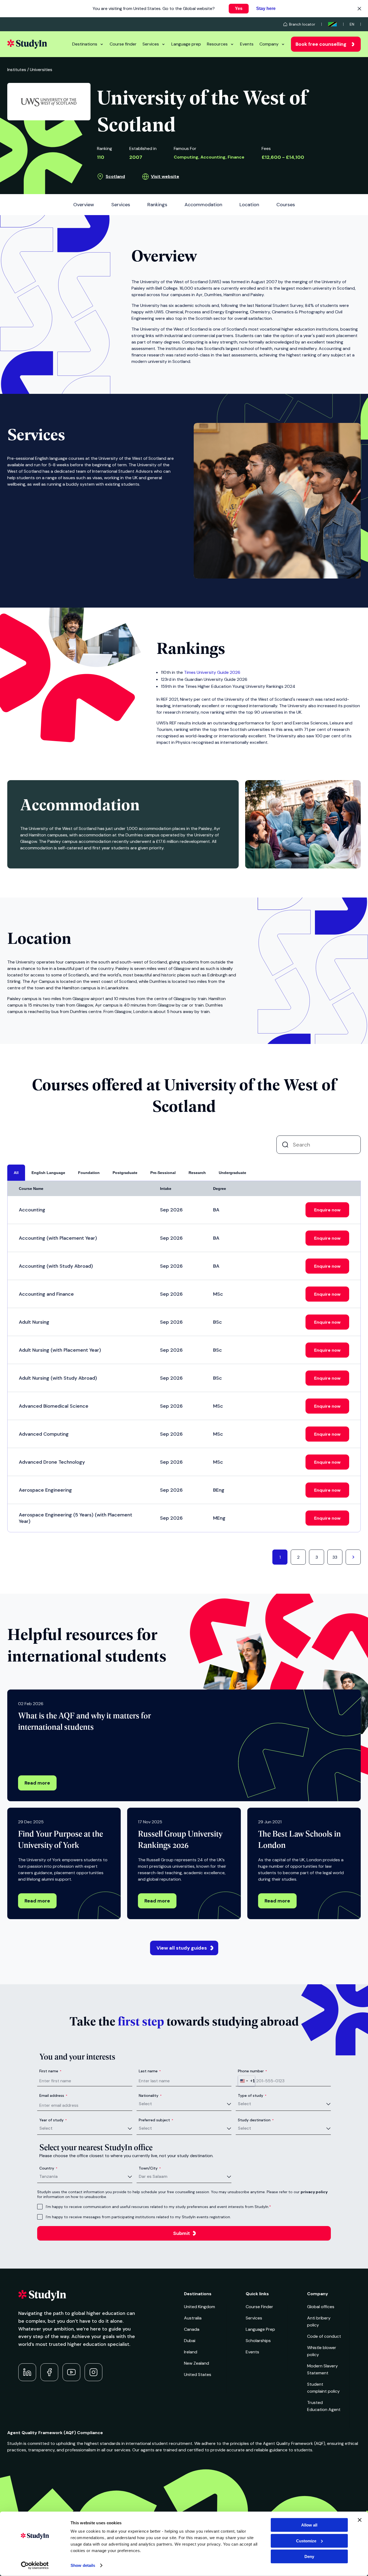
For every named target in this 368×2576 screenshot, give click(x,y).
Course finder (123, 44)
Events (247, 44)
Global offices (321, 2307)
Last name (150, 2071)
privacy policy (314, 2192)
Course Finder (259, 2307)
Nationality (150, 2095)
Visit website (165, 176)
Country (48, 2168)
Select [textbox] (145, 2104)
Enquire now (327, 1210)
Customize (306, 2541)
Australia (193, 2318)
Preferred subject (156, 2120)
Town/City (150, 2168)
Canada (192, 2329)
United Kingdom (199, 2307)
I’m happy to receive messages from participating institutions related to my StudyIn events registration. (138, 2217)
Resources (217, 44)
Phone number (252, 2071)
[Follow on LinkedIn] (27, 2372)
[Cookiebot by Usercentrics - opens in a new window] (35, 2566)
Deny (309, 2556)
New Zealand (197, 2363)
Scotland (115, 176)
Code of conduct (324, 2336)
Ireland (191, 2352)
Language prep (186, 44)
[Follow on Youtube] (71, 2372)
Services (151, 44)
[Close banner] (360, 2520)
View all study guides (182, 1948)
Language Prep (260, 2329)
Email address (53, 2095)
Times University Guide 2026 (212, 672)
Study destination (256, 2120)
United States (198, 2375)
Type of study (252, 2095)
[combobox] (247, 2081)
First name (50, 2071)
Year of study (53, 2120)
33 (335, 1557)
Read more (37, 1783)
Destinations (85, 44)
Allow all (309, 2525)
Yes (239, 8)
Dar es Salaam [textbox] (153, 2176)
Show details (83, 2565)
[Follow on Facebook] (49, 2372)
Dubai (190, 2341)
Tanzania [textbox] (48, 2176)
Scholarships (258, 2341)
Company (269, 44)
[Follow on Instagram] (93, 2372)
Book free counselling (321, 44)
